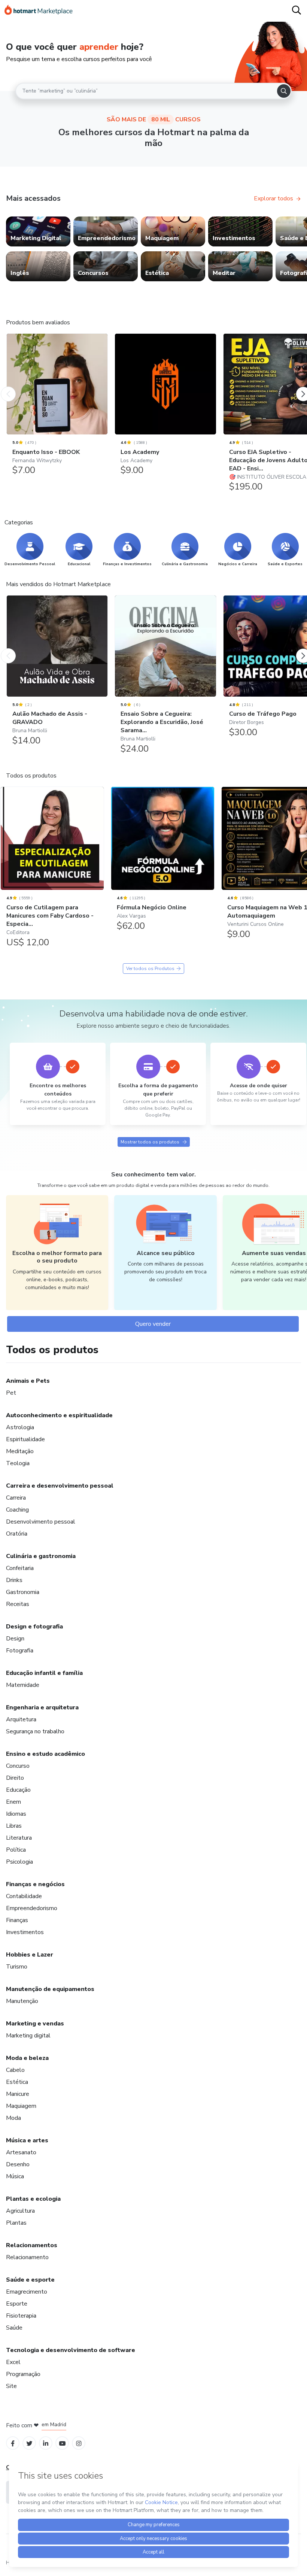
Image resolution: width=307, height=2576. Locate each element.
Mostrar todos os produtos (150, 1142)
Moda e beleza (27, 2058)
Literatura (19, 1838)
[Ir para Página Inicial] (39, 11)
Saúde (14, 2328)
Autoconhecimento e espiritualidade (59, 1415)
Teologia (18, 1463)
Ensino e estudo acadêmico (45, 1754)
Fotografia (20, 1651)
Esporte (17, 2304)
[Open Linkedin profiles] (46, 2443)
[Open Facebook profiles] (13, 2443)
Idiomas (16, 1814)
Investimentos (25, 1932)
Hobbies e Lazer (30, 1955)
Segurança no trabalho (35, 1731)
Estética (17, 2082)
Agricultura (20, 2211)
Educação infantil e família (44, 1673)
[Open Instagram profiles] (79, 2443)
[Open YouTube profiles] (62, 2443)
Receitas (18, 1604)
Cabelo (15, 2070)
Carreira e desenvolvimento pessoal (60, 1486)
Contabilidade (24, 1896)
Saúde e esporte (30, 2280)
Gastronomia (23, 1592)
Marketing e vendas (35, 2024)
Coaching (17, 1510)
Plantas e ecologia (33, 2199)
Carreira (16, 1498)
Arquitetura (21, 1719)
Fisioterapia (21, 2316)
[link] (38, 231)
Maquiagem (21, 2106)
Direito (15, 1778)
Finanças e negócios (35, 1884)
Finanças (17, 1920)
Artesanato (21, 2152)
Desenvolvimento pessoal (41, 1522)
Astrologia (20, 1427)
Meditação (20, 1451)
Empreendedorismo (32, 1908)
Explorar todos (273, 198)
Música (15, 2176)
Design (15, 1639)
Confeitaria (20, 1568)
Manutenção (22, 2001)
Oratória (17, 1534)
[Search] (284, 91)
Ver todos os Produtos (150, 969)
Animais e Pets (28, 1381)
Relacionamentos (32, 2245)
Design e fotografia (34, 1627)
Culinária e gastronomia (41, 1556)
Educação (18, 1790)
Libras (14, 1826)
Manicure (18, 2094)
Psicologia (19, 1862)
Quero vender (153, 1324)
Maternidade (23, 1685)
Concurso (18, 1766)
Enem (13, 1802)
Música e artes (27, 2140)
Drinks (14, 1580)
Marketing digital (28, 2036)
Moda (13, 2118)
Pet (11, 1393)
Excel (13, 2362)
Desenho (18, 2164)
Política (16, 1850)
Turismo (17, 1967)
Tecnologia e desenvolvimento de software (71, 2350)
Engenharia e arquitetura (42, 1707)
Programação (23, 2374)
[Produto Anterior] (8, 387)
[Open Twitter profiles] (29, 2443)
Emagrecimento (27, 2292)
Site (11, 2386)
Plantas (16, 2223)
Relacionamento (27, 2257)
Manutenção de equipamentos (50, 1989)
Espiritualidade (25, 1439)
